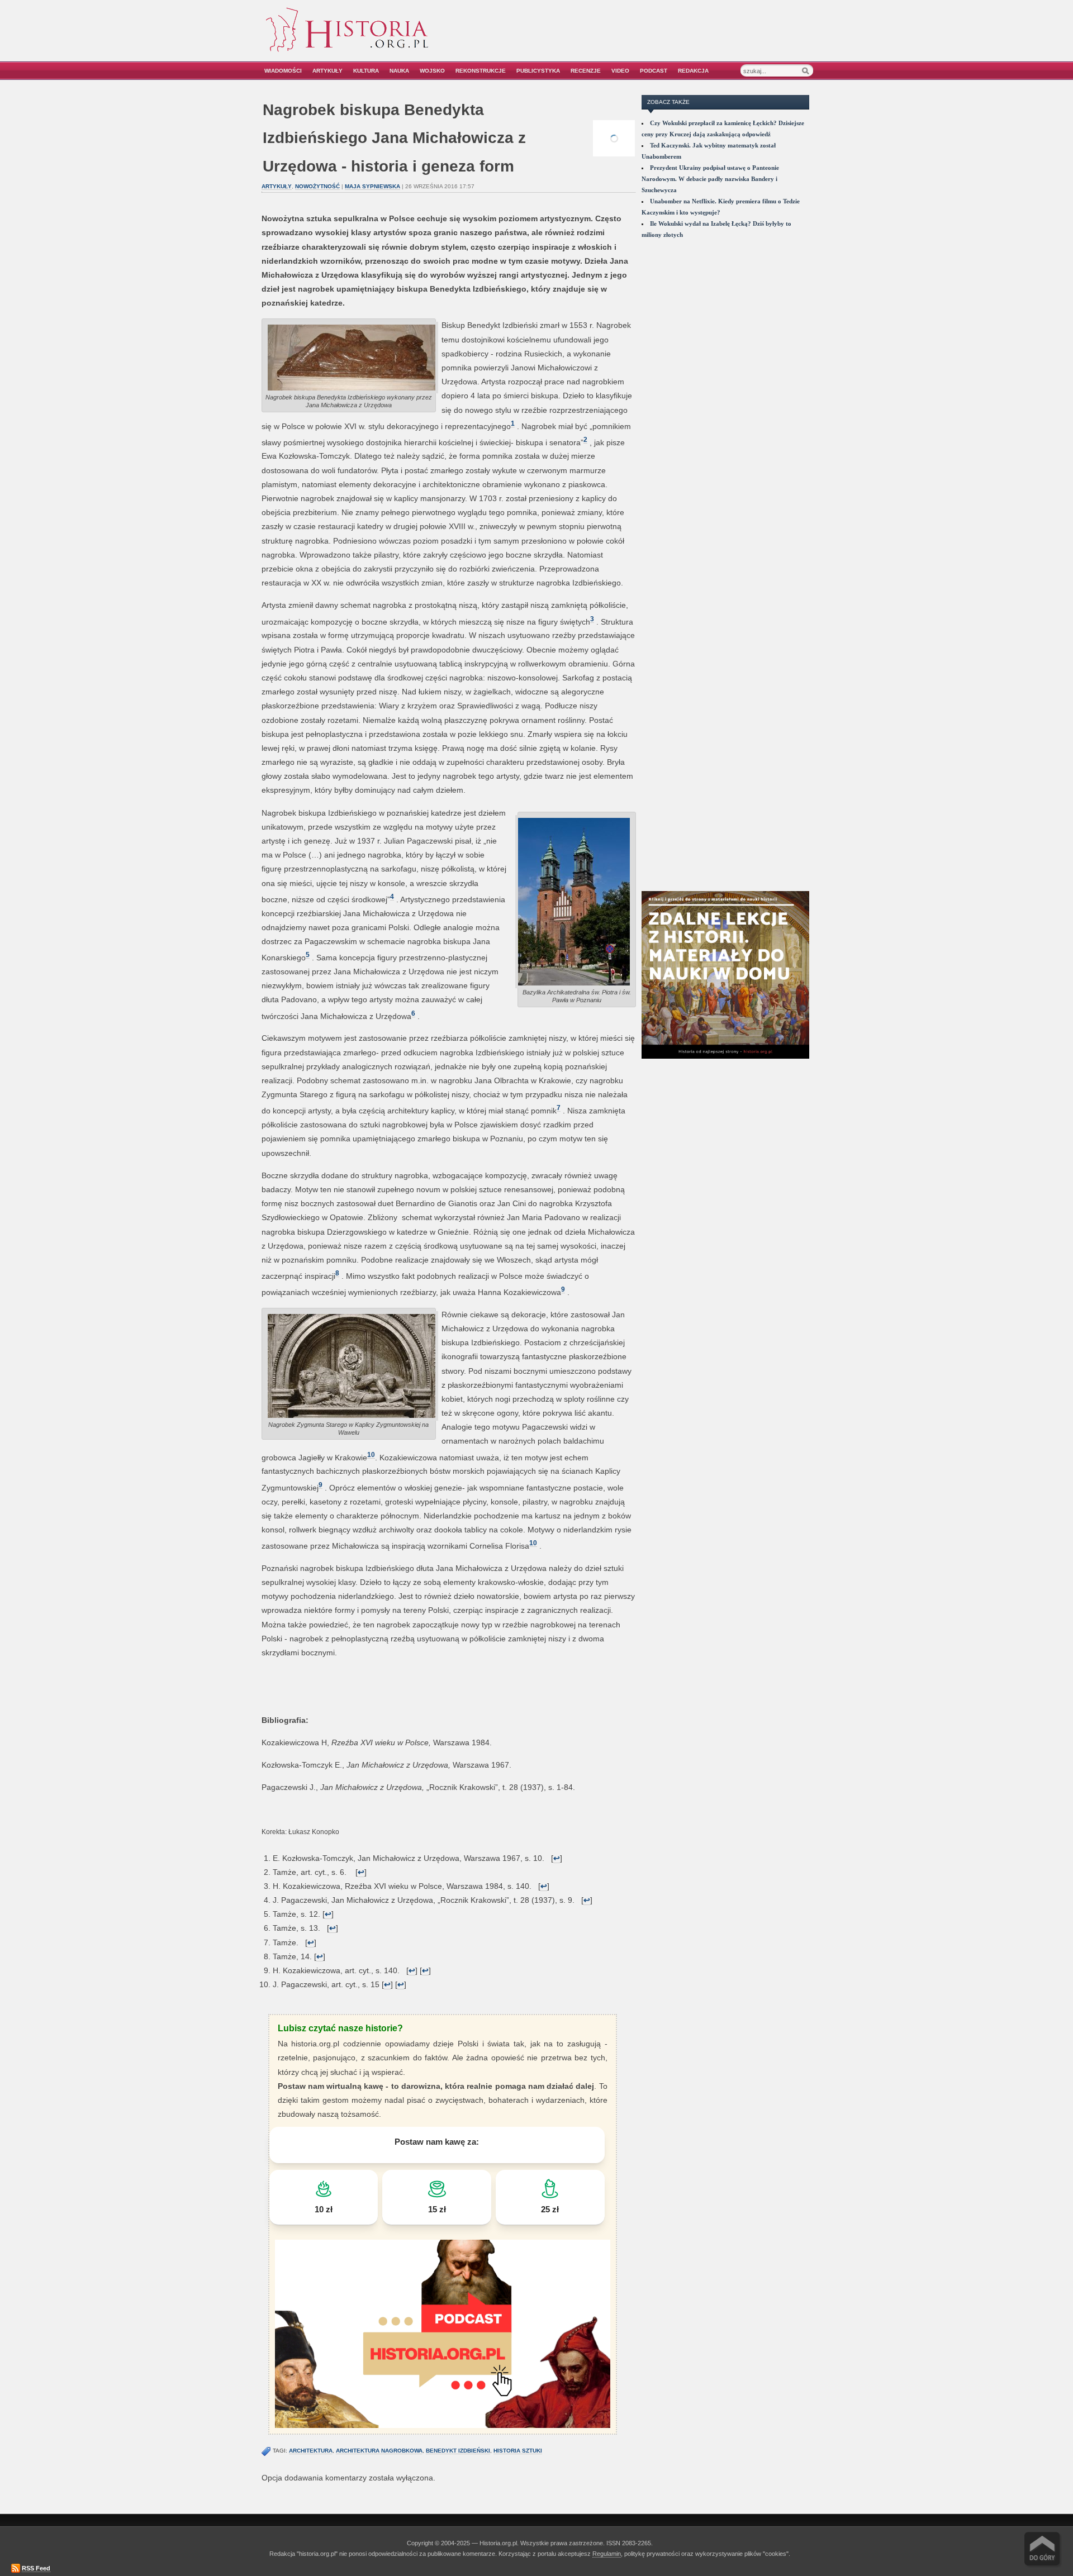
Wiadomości (283, 71)
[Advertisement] (686, 38)
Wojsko (432, 71)
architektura (311, 2451)
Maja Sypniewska (372, 186)
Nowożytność (317, 186)
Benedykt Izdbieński (458, 2451)
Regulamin (607, 2554)
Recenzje (586, 71)
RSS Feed (36, 2568)
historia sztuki (518, 2451)
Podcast (654, 71)
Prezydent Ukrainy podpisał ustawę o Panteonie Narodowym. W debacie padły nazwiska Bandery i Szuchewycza (710, 179)
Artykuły (327, 71)
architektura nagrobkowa (379, 2451)
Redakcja (693, 71)
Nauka (399, 71)
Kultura (366, 71)
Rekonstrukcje (481, 71)
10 (371, 1454)
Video (620, 71)
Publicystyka (538, 71)
